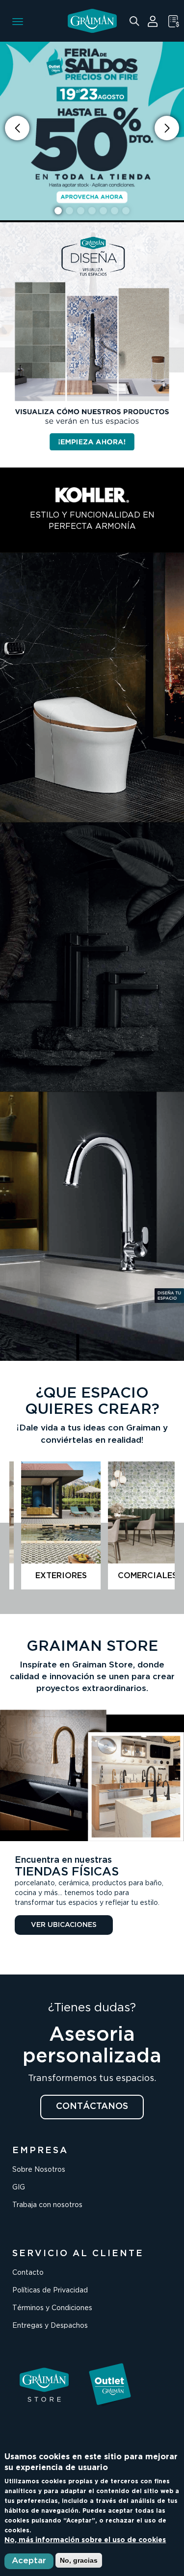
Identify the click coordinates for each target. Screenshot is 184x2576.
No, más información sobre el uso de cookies (85, 2540)
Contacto (28, 2273)
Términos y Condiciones (52, 2308)
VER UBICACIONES (64, 1925)
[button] (167, 128)
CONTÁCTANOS (92, 2107)
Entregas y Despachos (50, 2326)
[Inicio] (92, 21)
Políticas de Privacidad (50, 2290)
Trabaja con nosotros (47, 2205)
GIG (19, 2187)
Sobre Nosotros (39, 2170)
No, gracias (79, 2560)
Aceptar (29, 2561)
